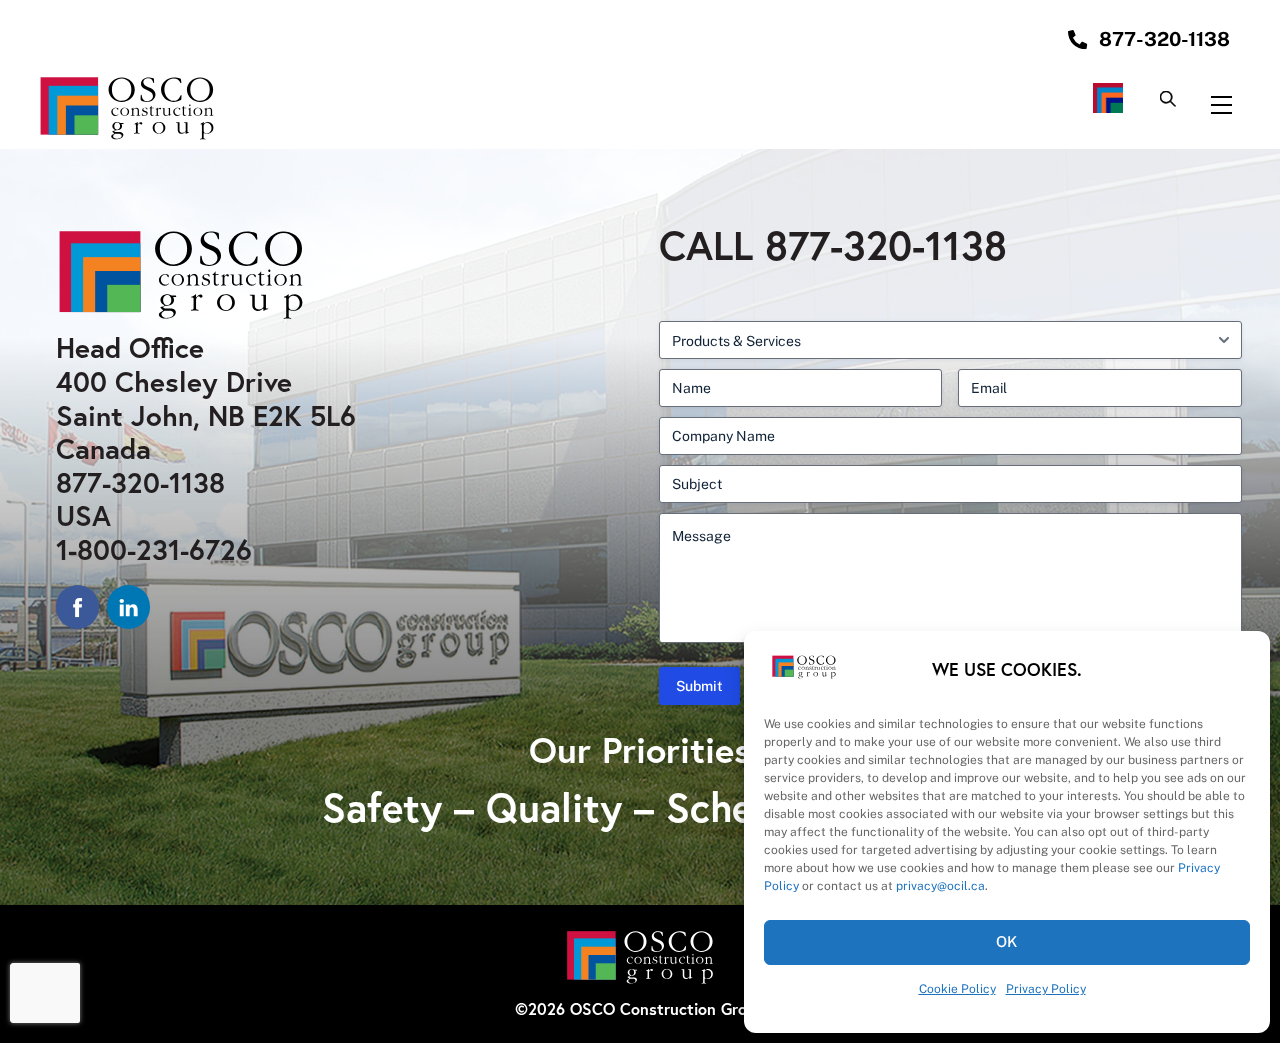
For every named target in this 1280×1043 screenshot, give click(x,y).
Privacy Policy (1046, 989)
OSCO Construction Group (667, 1008)
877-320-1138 (140, 482)
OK (1007, 941)
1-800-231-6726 (154, 549)
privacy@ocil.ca (940, 886)
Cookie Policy (957, 989)
